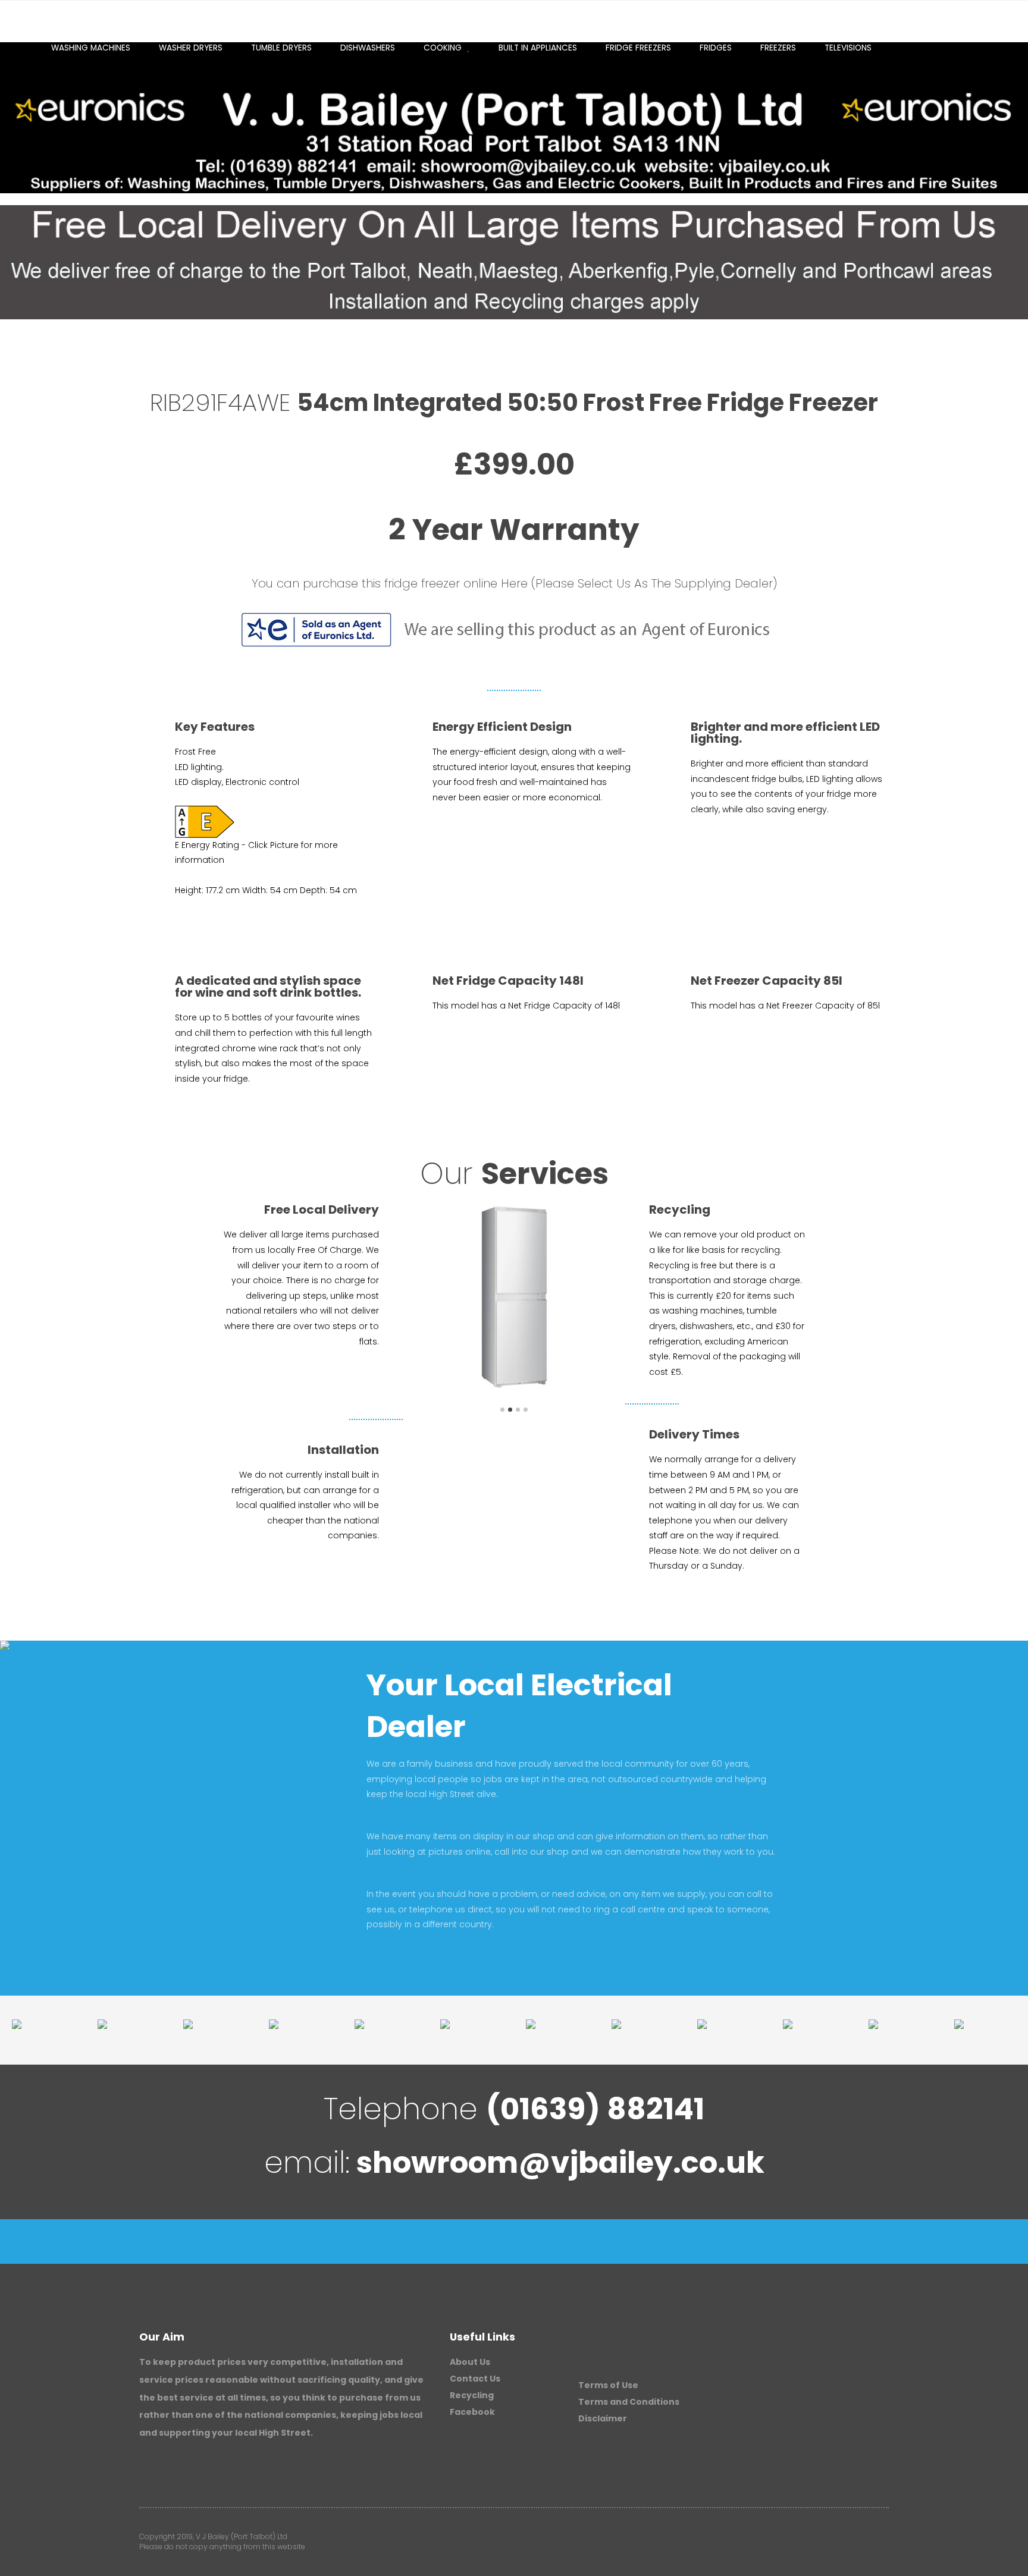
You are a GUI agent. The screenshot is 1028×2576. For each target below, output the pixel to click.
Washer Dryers (191, 48)
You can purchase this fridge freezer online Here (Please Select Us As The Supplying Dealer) (514, 583)
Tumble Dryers (281, 48)
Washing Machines (91, 48)
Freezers (778, 48)
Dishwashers (368, 48)
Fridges (716, 48)
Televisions (848, 48)
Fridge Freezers (638, 48)
